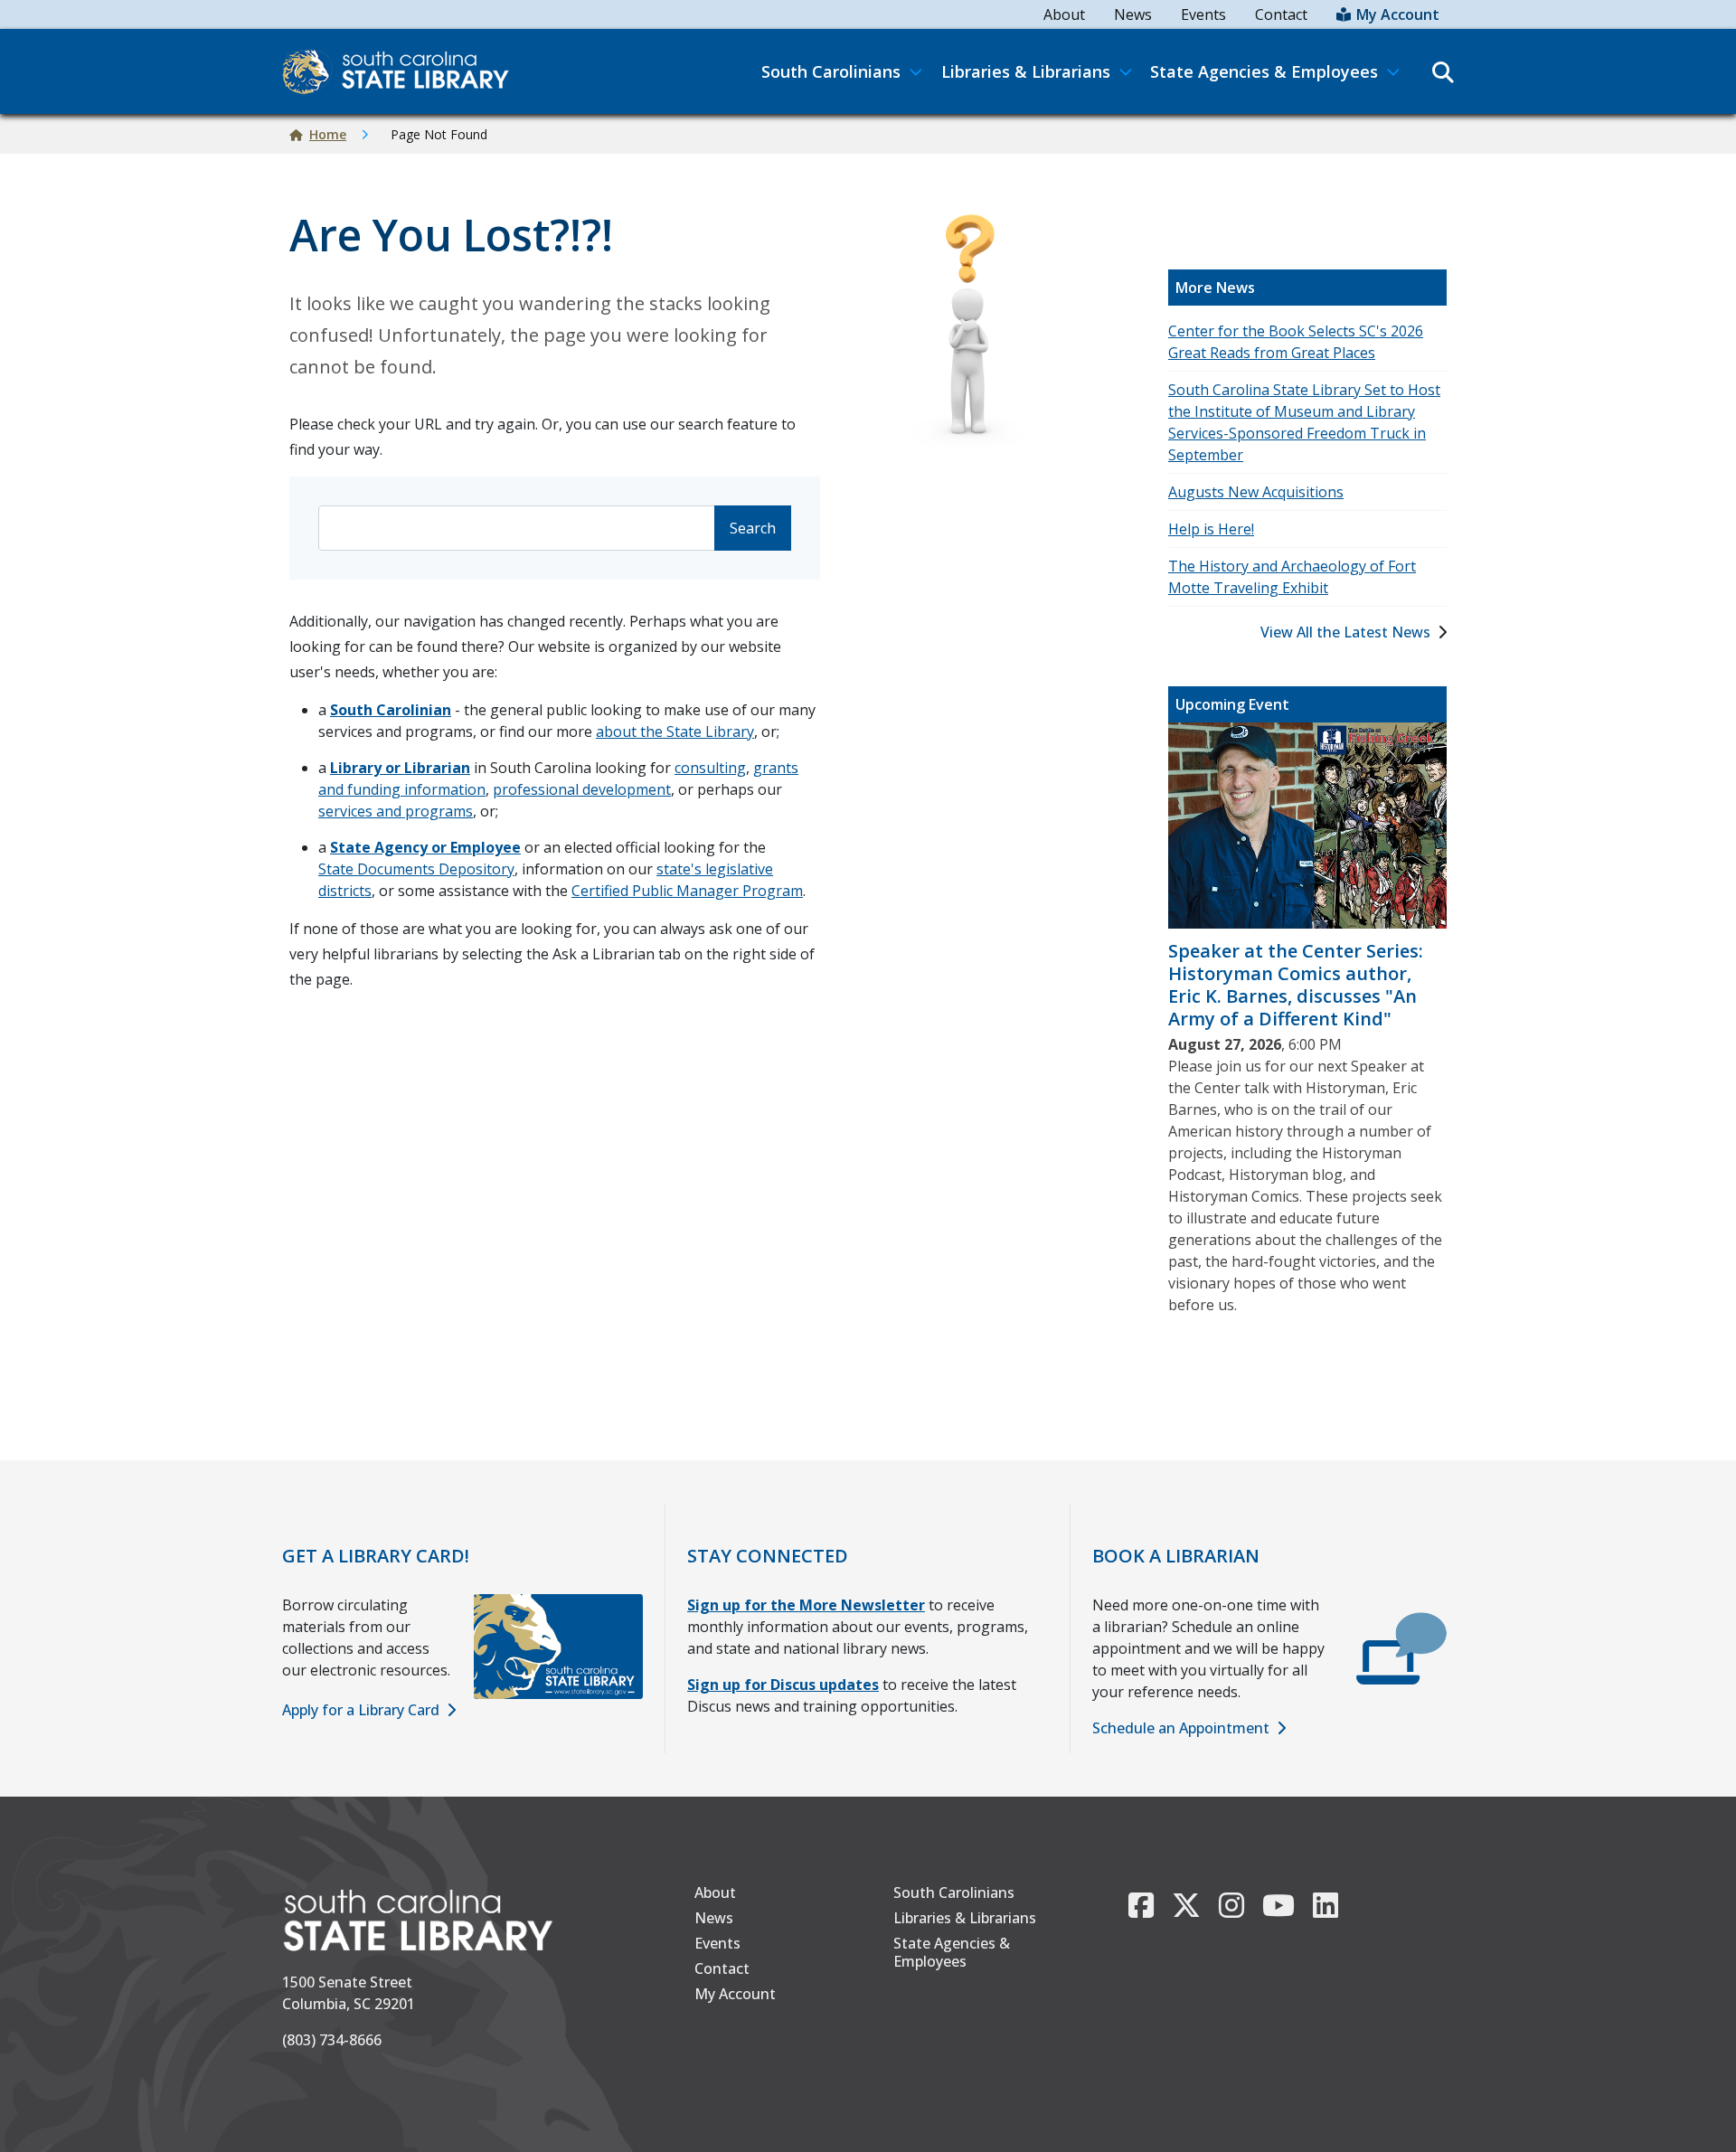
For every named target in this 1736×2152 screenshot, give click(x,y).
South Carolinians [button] (831, 71)
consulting (710, 768)
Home (328, 134)
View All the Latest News (1345, 632)
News (1133, 14)
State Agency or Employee (425, 847)
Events (1203, 14)
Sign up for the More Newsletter (806, 1605)
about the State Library (675, 731)
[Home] (403, 71)
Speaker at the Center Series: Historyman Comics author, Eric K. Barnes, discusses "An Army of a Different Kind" (1296, 985)
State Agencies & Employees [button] (1264, 71)
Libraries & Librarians (965, 1918)
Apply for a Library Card (361, 1710)
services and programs (396, 811)
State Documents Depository (416, 869)
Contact (1281, 14)
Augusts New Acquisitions (1256, 492)
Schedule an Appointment (1181, 1728)
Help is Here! (1211, 529)
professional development (582, 789)
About (1064, 14)
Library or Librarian (400, 768)
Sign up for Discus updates (783, 1685)
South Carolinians (954, 1892)
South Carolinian (391, 710)
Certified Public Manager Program (687, 891)
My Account (1398, 14)
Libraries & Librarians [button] (1026, 71)
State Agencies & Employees (952, 1952)
